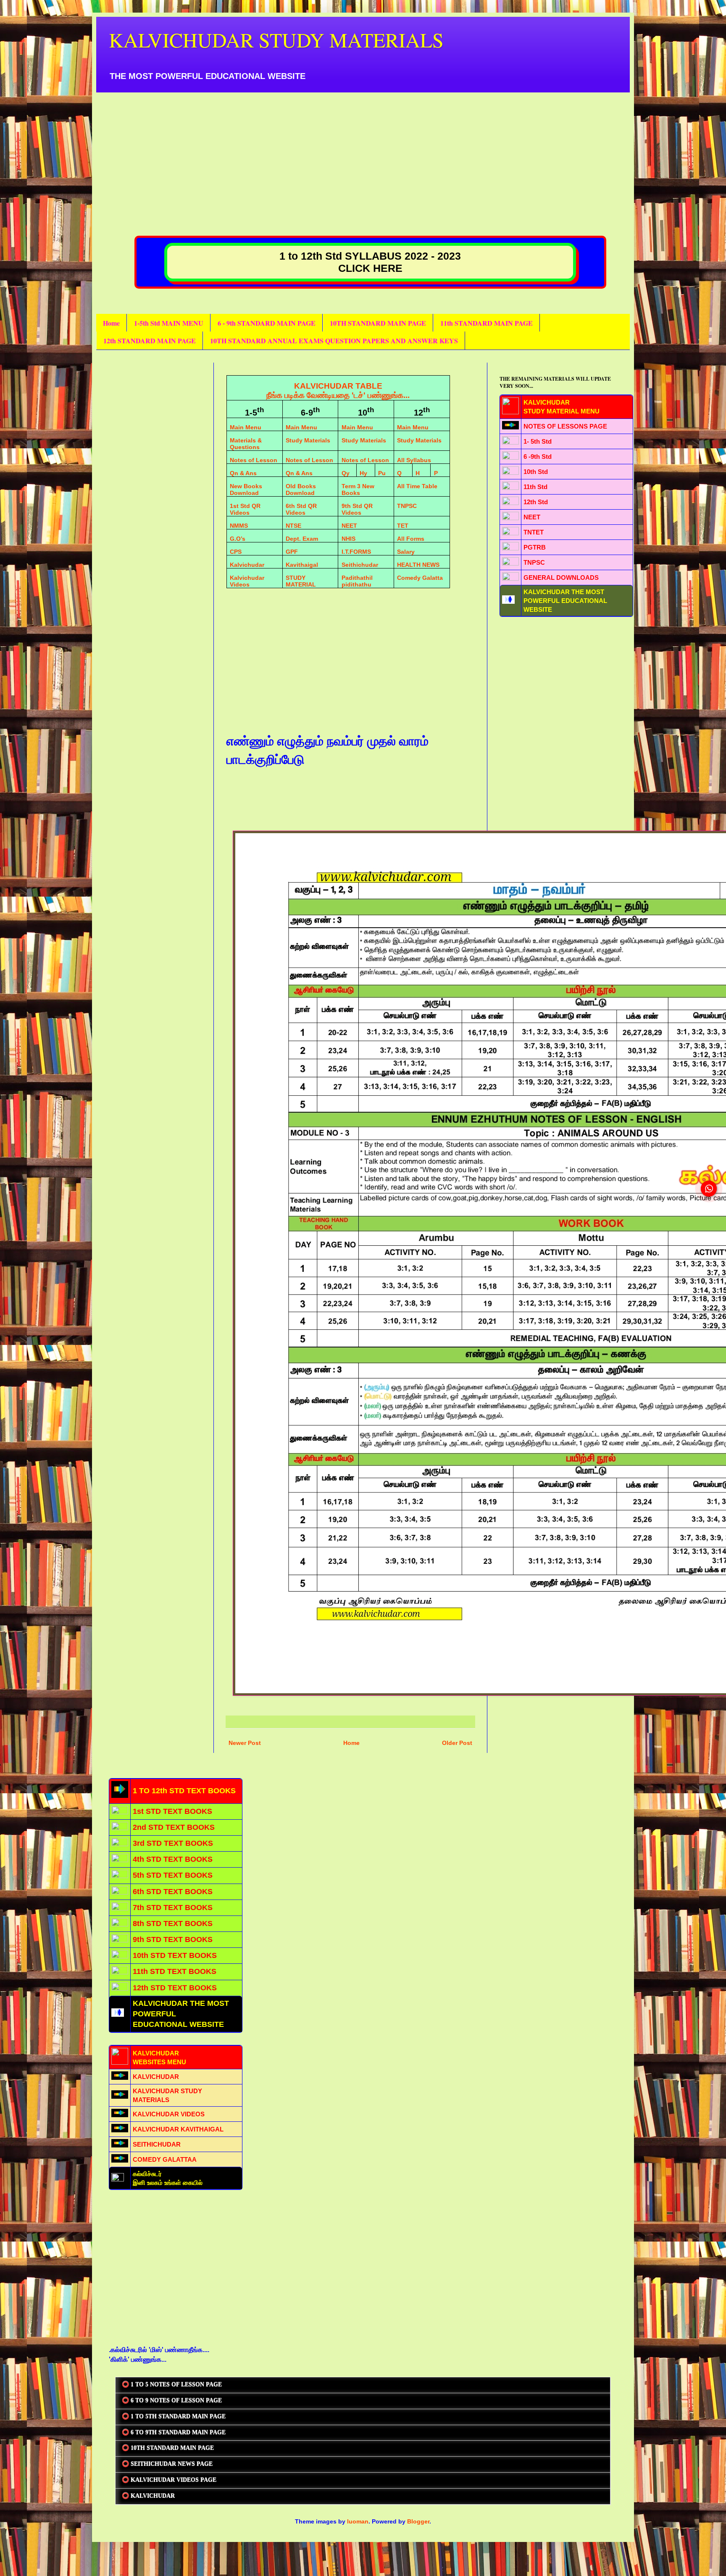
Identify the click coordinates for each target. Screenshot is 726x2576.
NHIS (349, 539)
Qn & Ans (243, 473)
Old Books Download (301, 489)
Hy (363, 473)
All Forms (411, 539)
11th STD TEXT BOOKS (175, 1971)
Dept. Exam (302, 539)
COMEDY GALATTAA (165, 2159)
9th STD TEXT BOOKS (173, 1939)
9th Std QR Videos (357, 509)
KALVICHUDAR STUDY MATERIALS (276, 39)
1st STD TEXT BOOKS (172, 1811)
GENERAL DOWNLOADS (561, 578)
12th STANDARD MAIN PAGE (150, 341)
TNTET (534, 532)
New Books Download (246, 489)
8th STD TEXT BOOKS (173, 1923)
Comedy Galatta (420, 578)
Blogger (418, 2521)
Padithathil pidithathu (357, 581)
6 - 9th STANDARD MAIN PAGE (267, 323)
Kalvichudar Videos (247, 581)
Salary (406, 552)
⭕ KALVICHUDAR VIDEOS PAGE (169, 2480)
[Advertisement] (361, 151)
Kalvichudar (247, 565)
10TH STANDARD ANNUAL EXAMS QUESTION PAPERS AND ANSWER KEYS (334, 341)
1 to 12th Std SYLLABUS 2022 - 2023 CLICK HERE (370, 262)
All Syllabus (414, 460)
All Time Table (417, 486)
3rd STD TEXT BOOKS (173, 1843)
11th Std (535, 487)
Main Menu (246, 427)
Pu (382, 473)
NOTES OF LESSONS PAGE (565, 426)
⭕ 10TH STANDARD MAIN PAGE (168, 2448)
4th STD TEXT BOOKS (173, 1859)
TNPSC (407, 506)
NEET (349, 526)
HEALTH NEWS (418, 565)
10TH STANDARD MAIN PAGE (378, 323)
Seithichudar (360, 565)
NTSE (293, 526)
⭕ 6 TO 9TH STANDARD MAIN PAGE (174, 2433)
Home (111, 323)
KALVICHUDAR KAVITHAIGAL (178, 2129)
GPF (292, 552)
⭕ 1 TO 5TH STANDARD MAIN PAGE (174, 2417)
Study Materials (308, 440)
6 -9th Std (538, 457)
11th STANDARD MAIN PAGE (487, 323)
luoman (358, 2521)
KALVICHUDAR (156, 2077)
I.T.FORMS (356, 552)
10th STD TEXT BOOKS (175, 1955)
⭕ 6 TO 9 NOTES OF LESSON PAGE (172, 2401)
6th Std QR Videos (301, 509)
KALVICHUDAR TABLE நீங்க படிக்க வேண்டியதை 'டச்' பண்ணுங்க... (338, 391)
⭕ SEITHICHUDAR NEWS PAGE (167, 2464)
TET (403, 526)
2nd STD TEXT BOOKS (174, 1827)
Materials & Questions (246, 444)
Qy (346, 473)
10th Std (536, 472)
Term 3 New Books (358, 489)
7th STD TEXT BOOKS (173, 1908)
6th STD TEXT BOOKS (173, 1892)
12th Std (536, 502)
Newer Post (245, 1743)
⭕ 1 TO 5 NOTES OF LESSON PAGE (172, 2385)
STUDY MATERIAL (301, 581)
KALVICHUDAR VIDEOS (169, 2114)
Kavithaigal (302, 565)
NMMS (239, 526)
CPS (236, 552)
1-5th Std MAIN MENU (169, 323)
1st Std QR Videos (245, 509)
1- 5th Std (538, 441)
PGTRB (535, 547)
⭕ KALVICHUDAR (148, 2496)
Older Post (457, 1743)
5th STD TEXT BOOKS (173, 1875)
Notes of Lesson (254, 460)
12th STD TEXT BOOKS (175, 1988)
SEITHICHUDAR (157, 2144)
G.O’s (238, 539)
